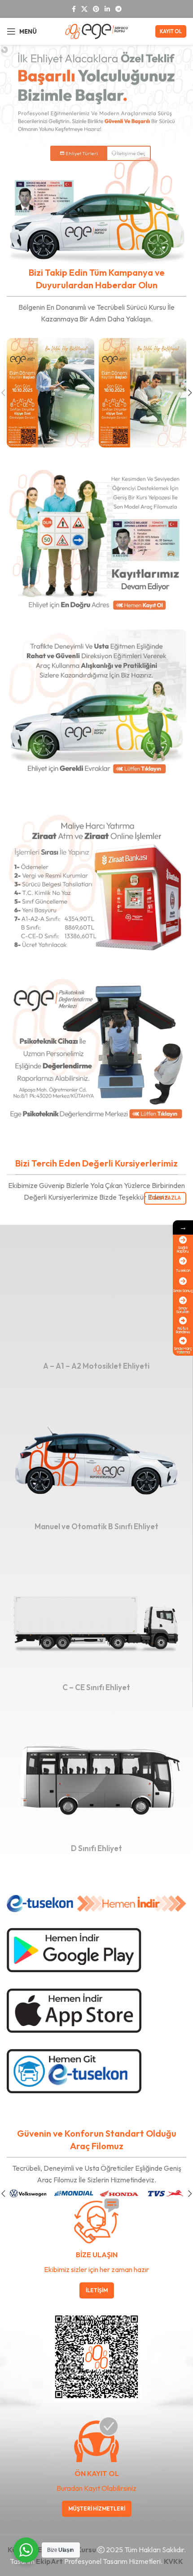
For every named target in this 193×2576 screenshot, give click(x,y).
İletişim (97, 2290)
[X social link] (84, 9)
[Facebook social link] (74, 9)
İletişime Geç (131, 153)
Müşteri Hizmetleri (97, 2509)
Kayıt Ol (171, 31)
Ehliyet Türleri (79, 153)
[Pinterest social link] (96, 9)
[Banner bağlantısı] (96, 1300)
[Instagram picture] (50, 393)
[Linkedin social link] (107, 9)
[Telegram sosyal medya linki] (118, 9)
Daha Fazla (165, 1198)
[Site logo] (96, 30)
